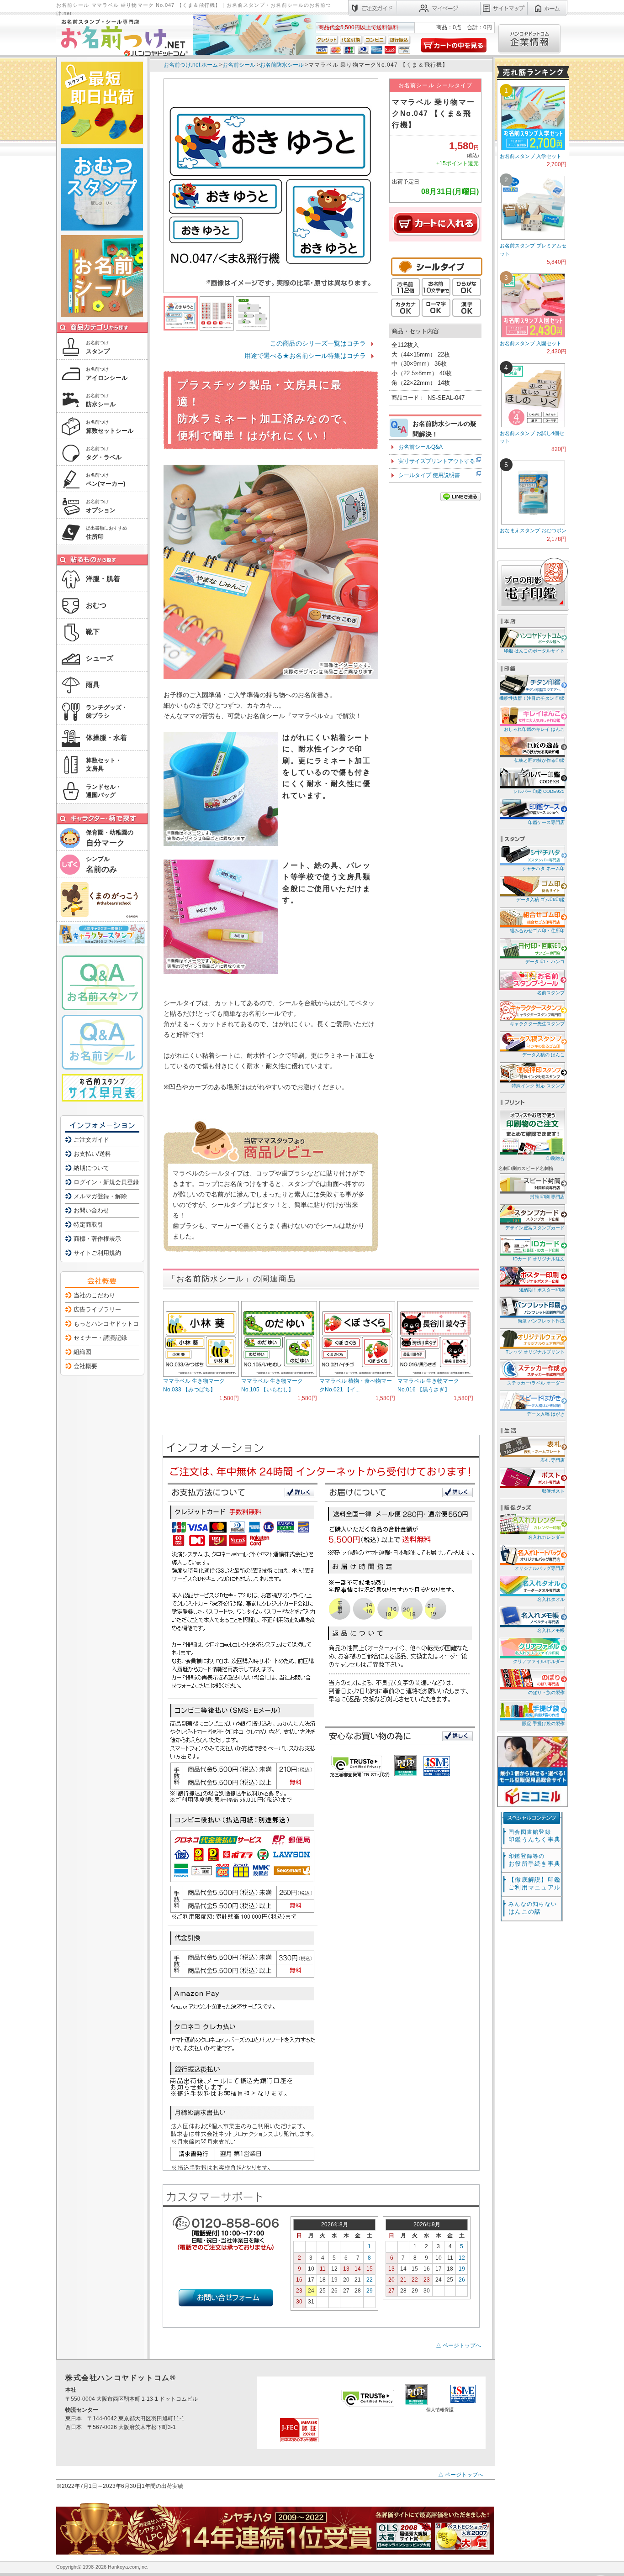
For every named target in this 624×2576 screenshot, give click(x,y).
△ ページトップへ (458, 2345)
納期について (91, 1168)
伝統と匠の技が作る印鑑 (539, 760)
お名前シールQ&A (420, 447)
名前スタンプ (551, 993)
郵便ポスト (553, 1491)
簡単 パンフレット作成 (541, 1321)
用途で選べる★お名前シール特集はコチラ (305, 356)
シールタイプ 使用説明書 (429, 475)
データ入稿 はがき (546, 1414)
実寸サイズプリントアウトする (437, 461)
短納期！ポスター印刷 (542, 1290)
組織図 (82, 1352)
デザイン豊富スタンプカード (535, 1228)
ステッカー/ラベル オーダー (536, 1383)
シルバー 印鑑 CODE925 (539, 791)
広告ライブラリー (97, 1309)
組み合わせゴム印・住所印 (537, 931)
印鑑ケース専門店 (546, 822)
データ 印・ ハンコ (545, 962)
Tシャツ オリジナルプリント (535, 1352)
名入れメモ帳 (551, 1630)
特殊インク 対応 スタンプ (538, 1086)
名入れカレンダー (546, 1537)
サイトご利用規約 (97, 1253)
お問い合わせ (91, 1210)
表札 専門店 (553, 1460)
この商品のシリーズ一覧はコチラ (318, 343)
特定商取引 (88, 1225)
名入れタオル (551, 1599)
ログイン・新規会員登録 (106, 1182)
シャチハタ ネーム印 (543, 868)
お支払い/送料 (92, 1154)
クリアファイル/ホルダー (539, 1661)
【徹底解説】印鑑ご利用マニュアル (534, 1883)
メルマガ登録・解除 (100, 1196)
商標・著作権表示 (97, 1239)
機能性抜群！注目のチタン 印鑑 (532, 698)
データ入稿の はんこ (543, 1055)
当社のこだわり (94, 1295)
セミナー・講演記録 (100, 1338)
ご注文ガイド (91, 1140)
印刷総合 (555, 1158)
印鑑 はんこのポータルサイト (534, 651)
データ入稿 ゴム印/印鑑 (540, 900)
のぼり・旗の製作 (546, 1692)
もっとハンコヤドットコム (109, 1324)
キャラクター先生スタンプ (537, 1024)
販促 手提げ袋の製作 (543, 1723)
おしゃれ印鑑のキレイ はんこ (534, 729)
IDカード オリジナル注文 (539, 1259)
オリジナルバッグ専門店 (539, 1568)
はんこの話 (533, 1908)
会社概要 (85, 1366)
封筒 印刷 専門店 (547, 1197)
